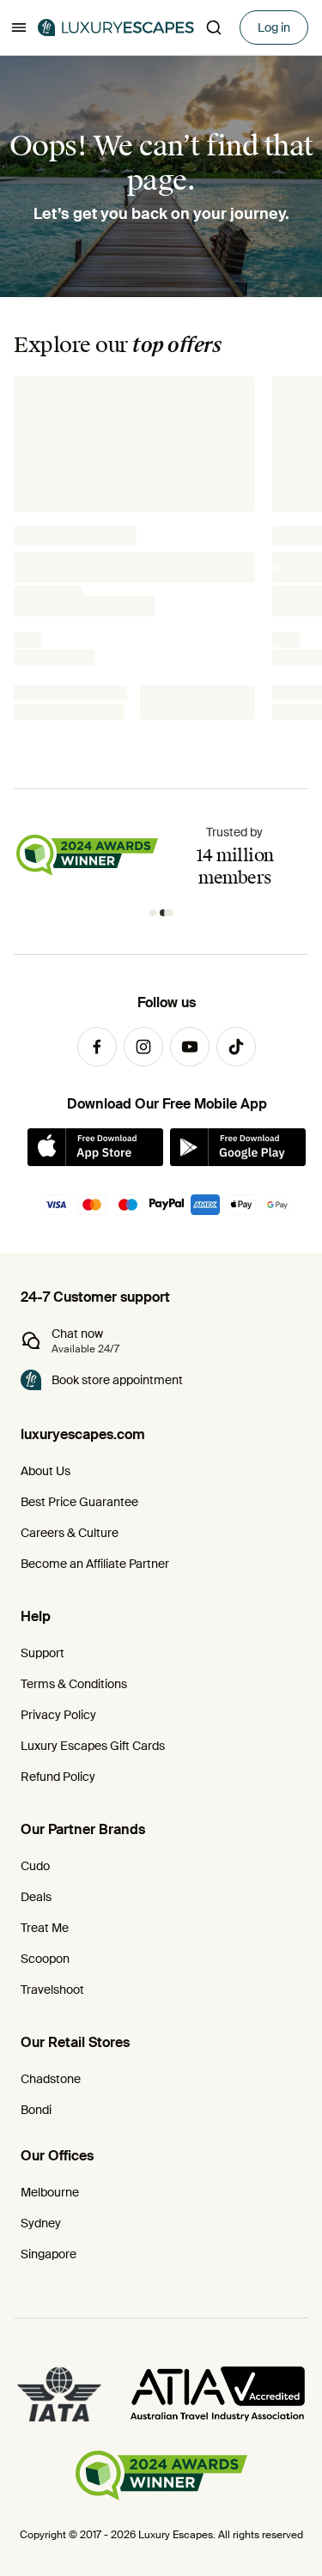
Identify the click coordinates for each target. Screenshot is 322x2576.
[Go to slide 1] (153, 913)
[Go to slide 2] (167, 913)
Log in (274, 27)
